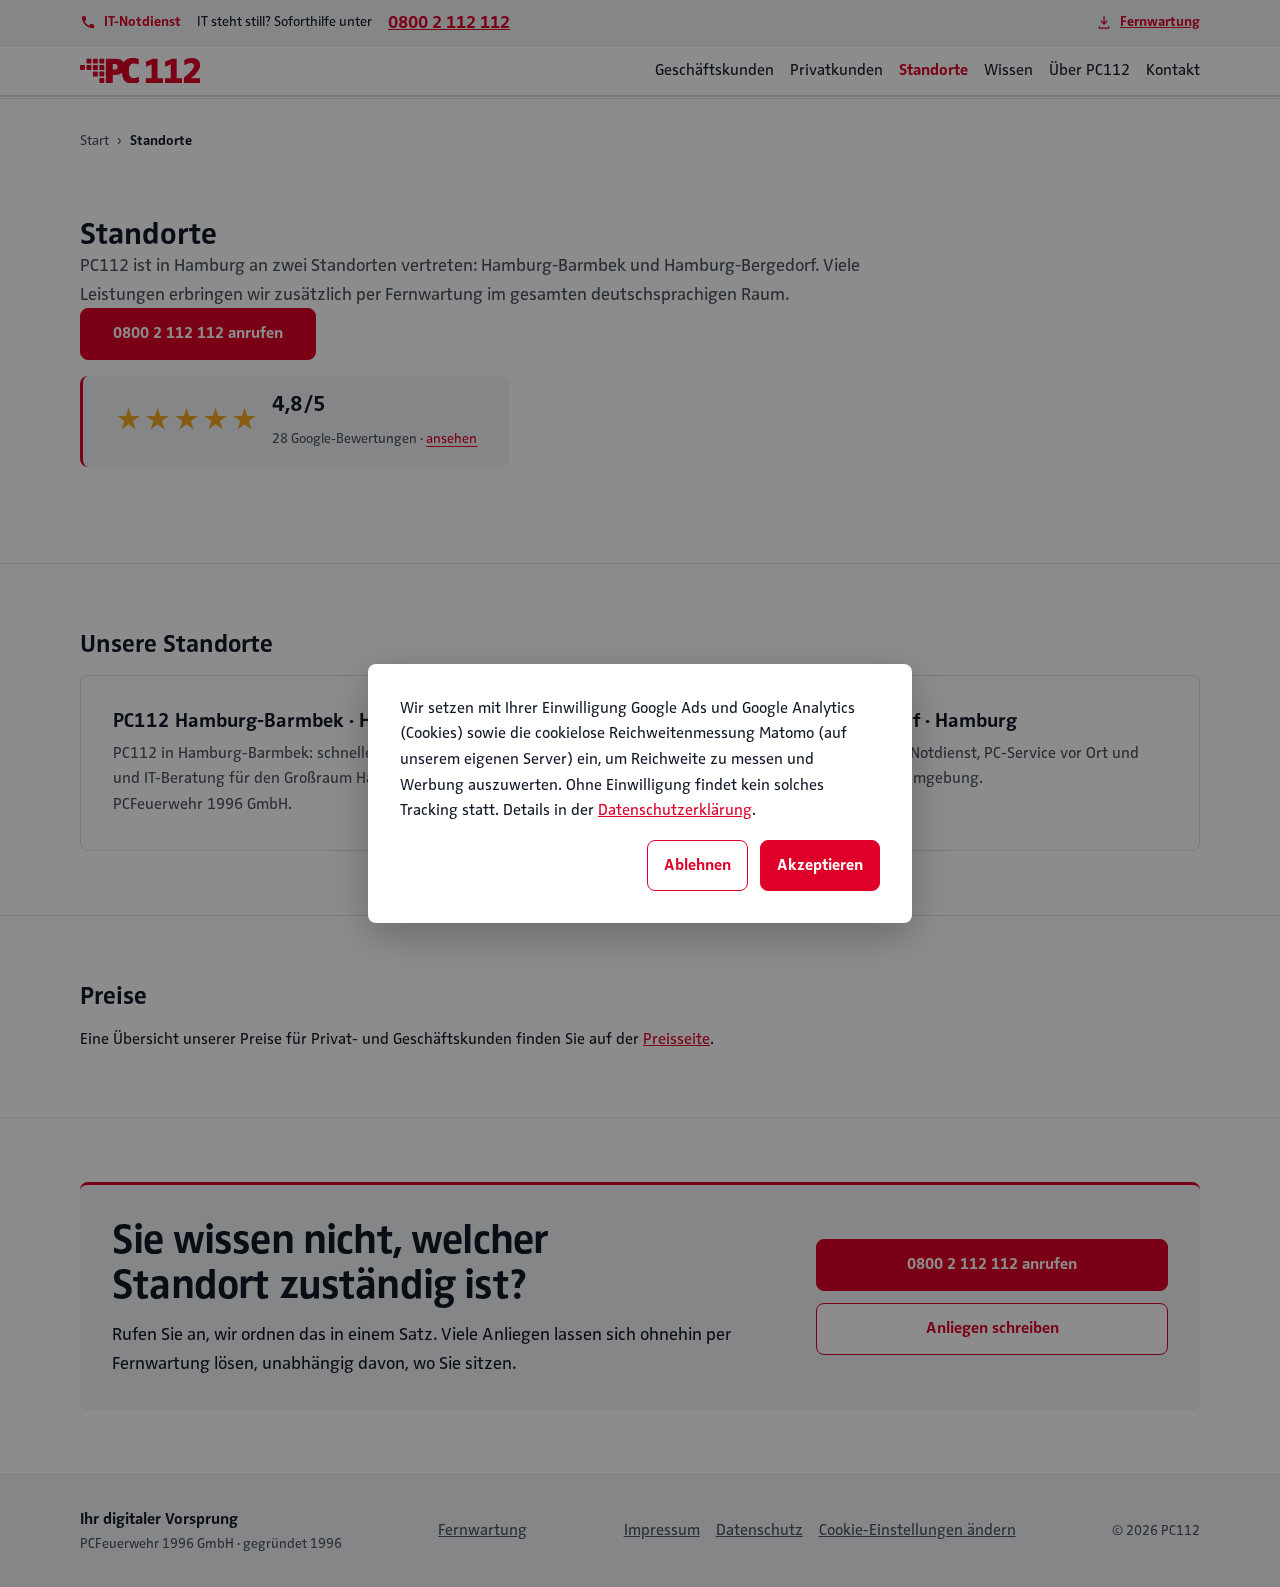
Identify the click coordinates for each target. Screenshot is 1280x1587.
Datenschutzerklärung (675, 810)
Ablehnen (697, 865)
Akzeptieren (820, 865)
